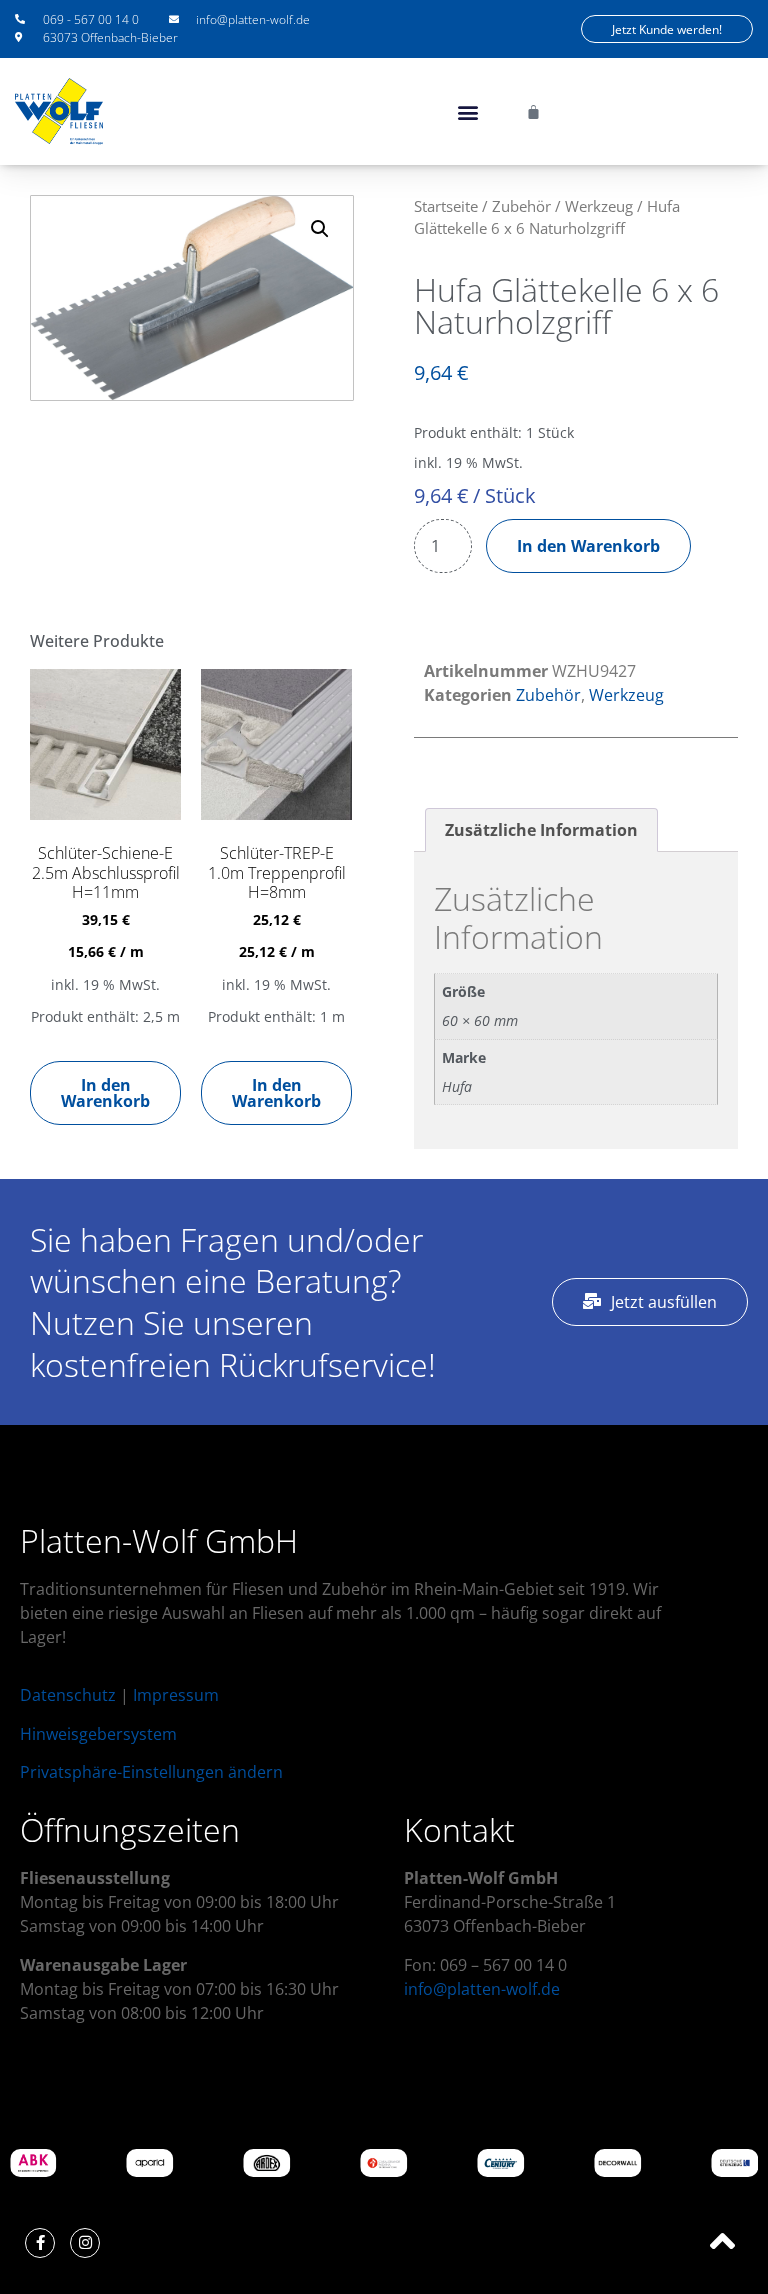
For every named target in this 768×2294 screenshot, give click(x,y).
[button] (468, 111)
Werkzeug (599, 206)
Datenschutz (68, 1695)
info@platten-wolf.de (482, 1989)
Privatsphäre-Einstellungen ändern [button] (151, 1772)
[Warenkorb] (533, 111)
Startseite (446, 206)
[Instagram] (85, 2243)
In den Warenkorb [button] (105, 1093)
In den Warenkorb (588, 546)
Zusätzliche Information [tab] (541, 830)
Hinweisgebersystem (98, 1734)
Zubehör (521, 206)
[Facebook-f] (40, 2243)
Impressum (176, 1695)
